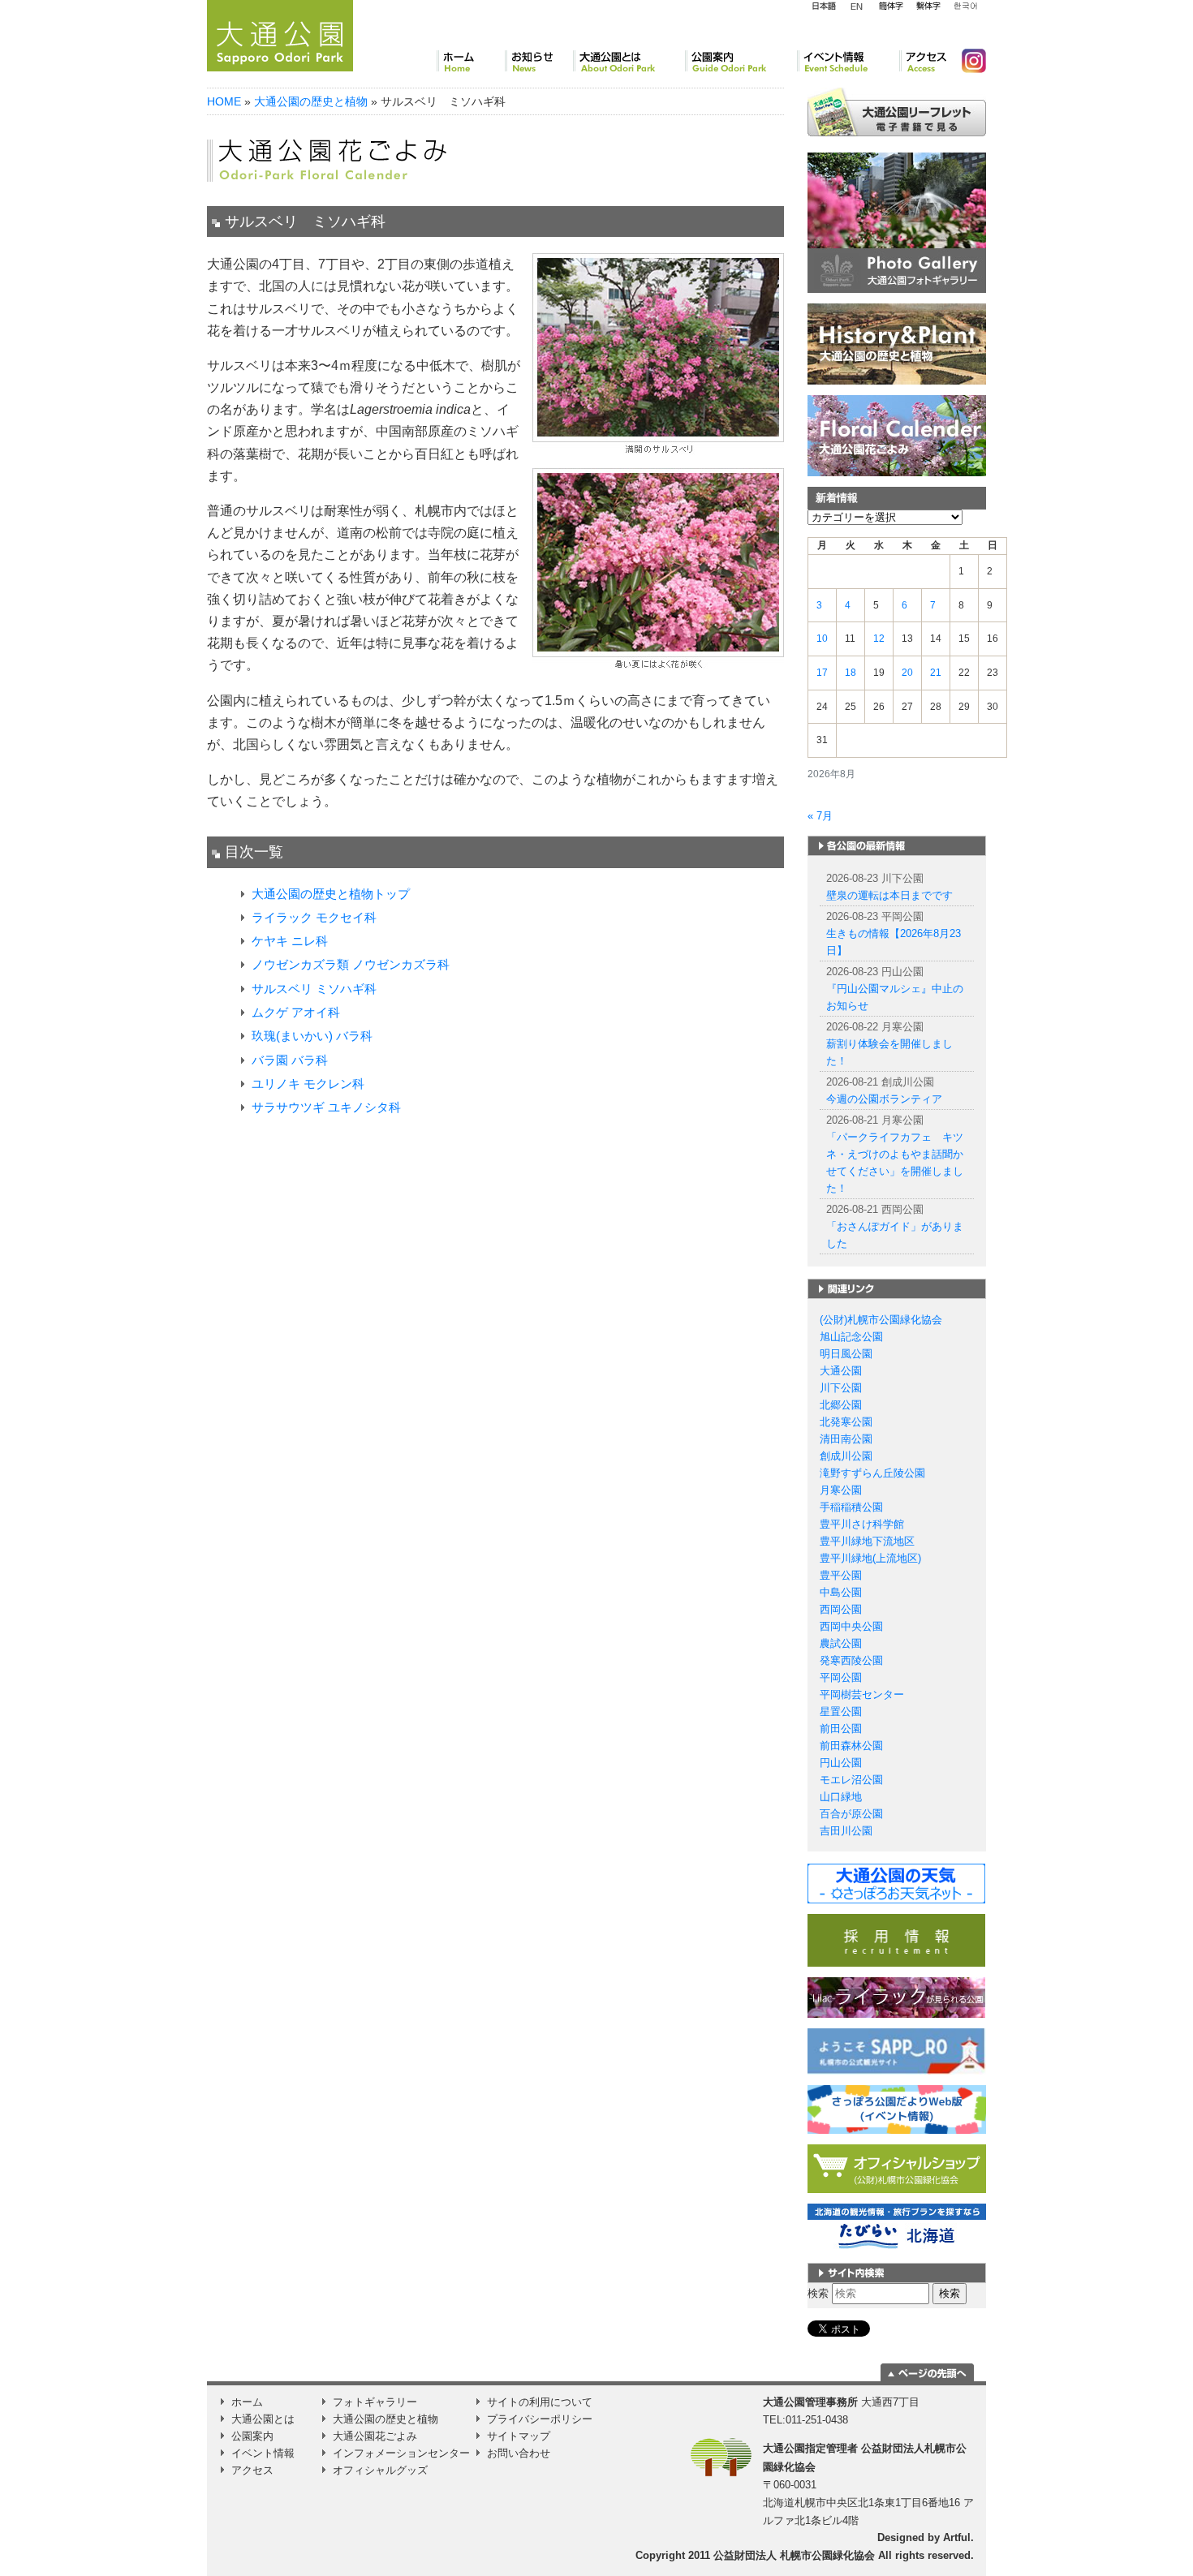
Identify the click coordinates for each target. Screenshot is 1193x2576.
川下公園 (841, 1388)
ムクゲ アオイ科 (296, 1012)
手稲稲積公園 (851, 1507)
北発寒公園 (846, 1422)
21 (936, 673)
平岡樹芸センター (862, 1694)
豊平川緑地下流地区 (867, 1541)
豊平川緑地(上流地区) (870, 1558)
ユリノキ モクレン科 (308, 1084)
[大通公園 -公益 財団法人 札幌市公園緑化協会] (280, 33)
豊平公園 (841, 1575)
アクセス (924, 61)
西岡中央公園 (851, 1626)
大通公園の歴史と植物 (311, 101)
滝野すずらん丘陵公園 (872, 1473)
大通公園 (841, 1371)
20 (907, 673)
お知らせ (539, 61)
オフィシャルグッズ (380, 2470)
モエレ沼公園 (851, 1780)
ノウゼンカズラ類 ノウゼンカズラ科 (351, 964)
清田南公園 (846, 1439)
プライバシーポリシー (540, 2419)
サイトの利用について (540, 2402)
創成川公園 (846, 1456)
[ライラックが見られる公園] (896, 1997)
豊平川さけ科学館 (862, 1524)
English (857, 6)
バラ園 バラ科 (290, 1060)
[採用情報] (896, 1940)
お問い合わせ (519, 2453)
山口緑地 (841, 1797)
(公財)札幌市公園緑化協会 (881, 1320)
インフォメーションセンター (401, 2453)
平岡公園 (841, 1677)
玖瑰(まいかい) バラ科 (312, 1036)
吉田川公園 (846, 1831)
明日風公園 (846, 1354)
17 (822, 673)
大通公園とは (629, 61)
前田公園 (841, 1729)
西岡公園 (841, 1609)
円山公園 (841, 1763)
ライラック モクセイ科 (314, 917)
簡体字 (891, 6)
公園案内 (741, 61)
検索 (818, 2293)
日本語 (824, 6)
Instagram (967, 61)
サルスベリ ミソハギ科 (314, 989)
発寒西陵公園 (851, 1660)
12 (879, 639)
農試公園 (841, 1643)
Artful (957, 2537)
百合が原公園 (851, 1814)
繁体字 (928, 6)
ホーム (471, 61)
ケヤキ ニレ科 (290, 941)
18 (851, 673)
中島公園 (841, 1592)
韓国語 (965, 6)
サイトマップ (519, 2436)
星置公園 (841, 1712)
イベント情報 (848, 61)
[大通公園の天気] (896, 1883)
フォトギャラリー (375, 2402)
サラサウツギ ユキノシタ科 (326, 1107)
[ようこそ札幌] (897, 2051)
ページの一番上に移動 (927, 2372)
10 (822, 639)
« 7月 (820, 816)
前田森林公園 (851, 1746)
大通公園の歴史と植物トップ (331, 894)
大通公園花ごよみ (375, 2436)
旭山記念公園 (851, 1337)
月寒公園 (841, 1490)
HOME (224, 101)
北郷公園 (841, 1405)
